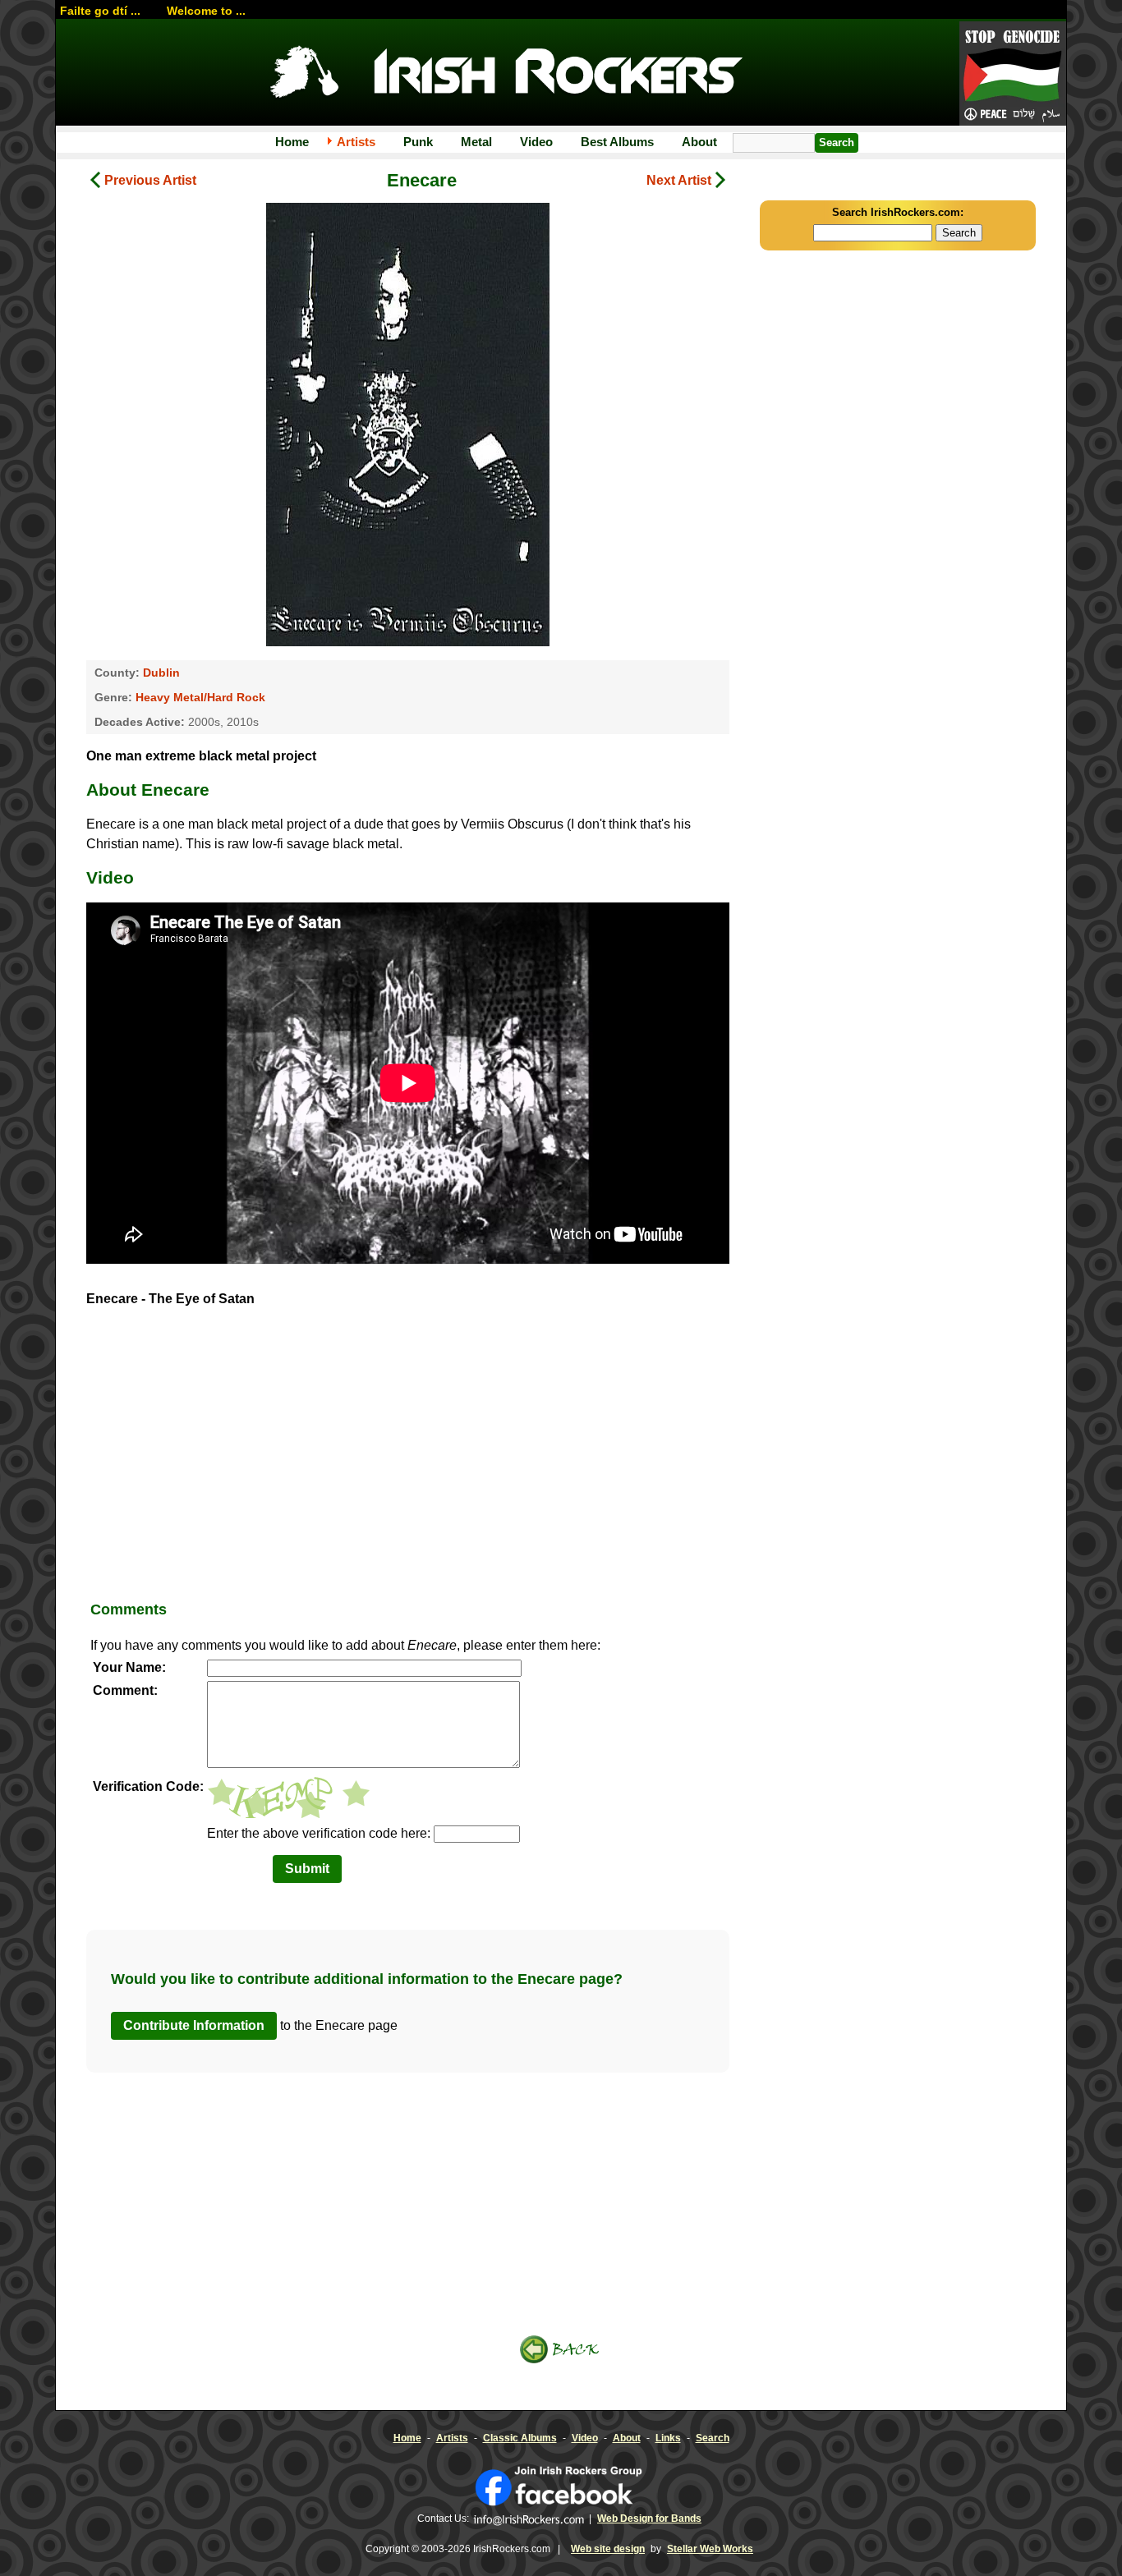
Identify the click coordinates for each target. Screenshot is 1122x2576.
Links (668, 2438)
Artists (356, 142)
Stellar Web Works (710, 2549)
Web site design (608, 2549)
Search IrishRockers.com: (898, 212)
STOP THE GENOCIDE (1013, 75)
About (699, 142)
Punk (418, 142)
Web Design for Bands (649, 2519)
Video (536, 142)
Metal (476, 142)
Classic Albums (520, 2438)
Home (292, 142)
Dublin (161, 673)
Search (713, 2438)
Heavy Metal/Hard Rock (200, 697)
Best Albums (617, 142)
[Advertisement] (408, 1460)
